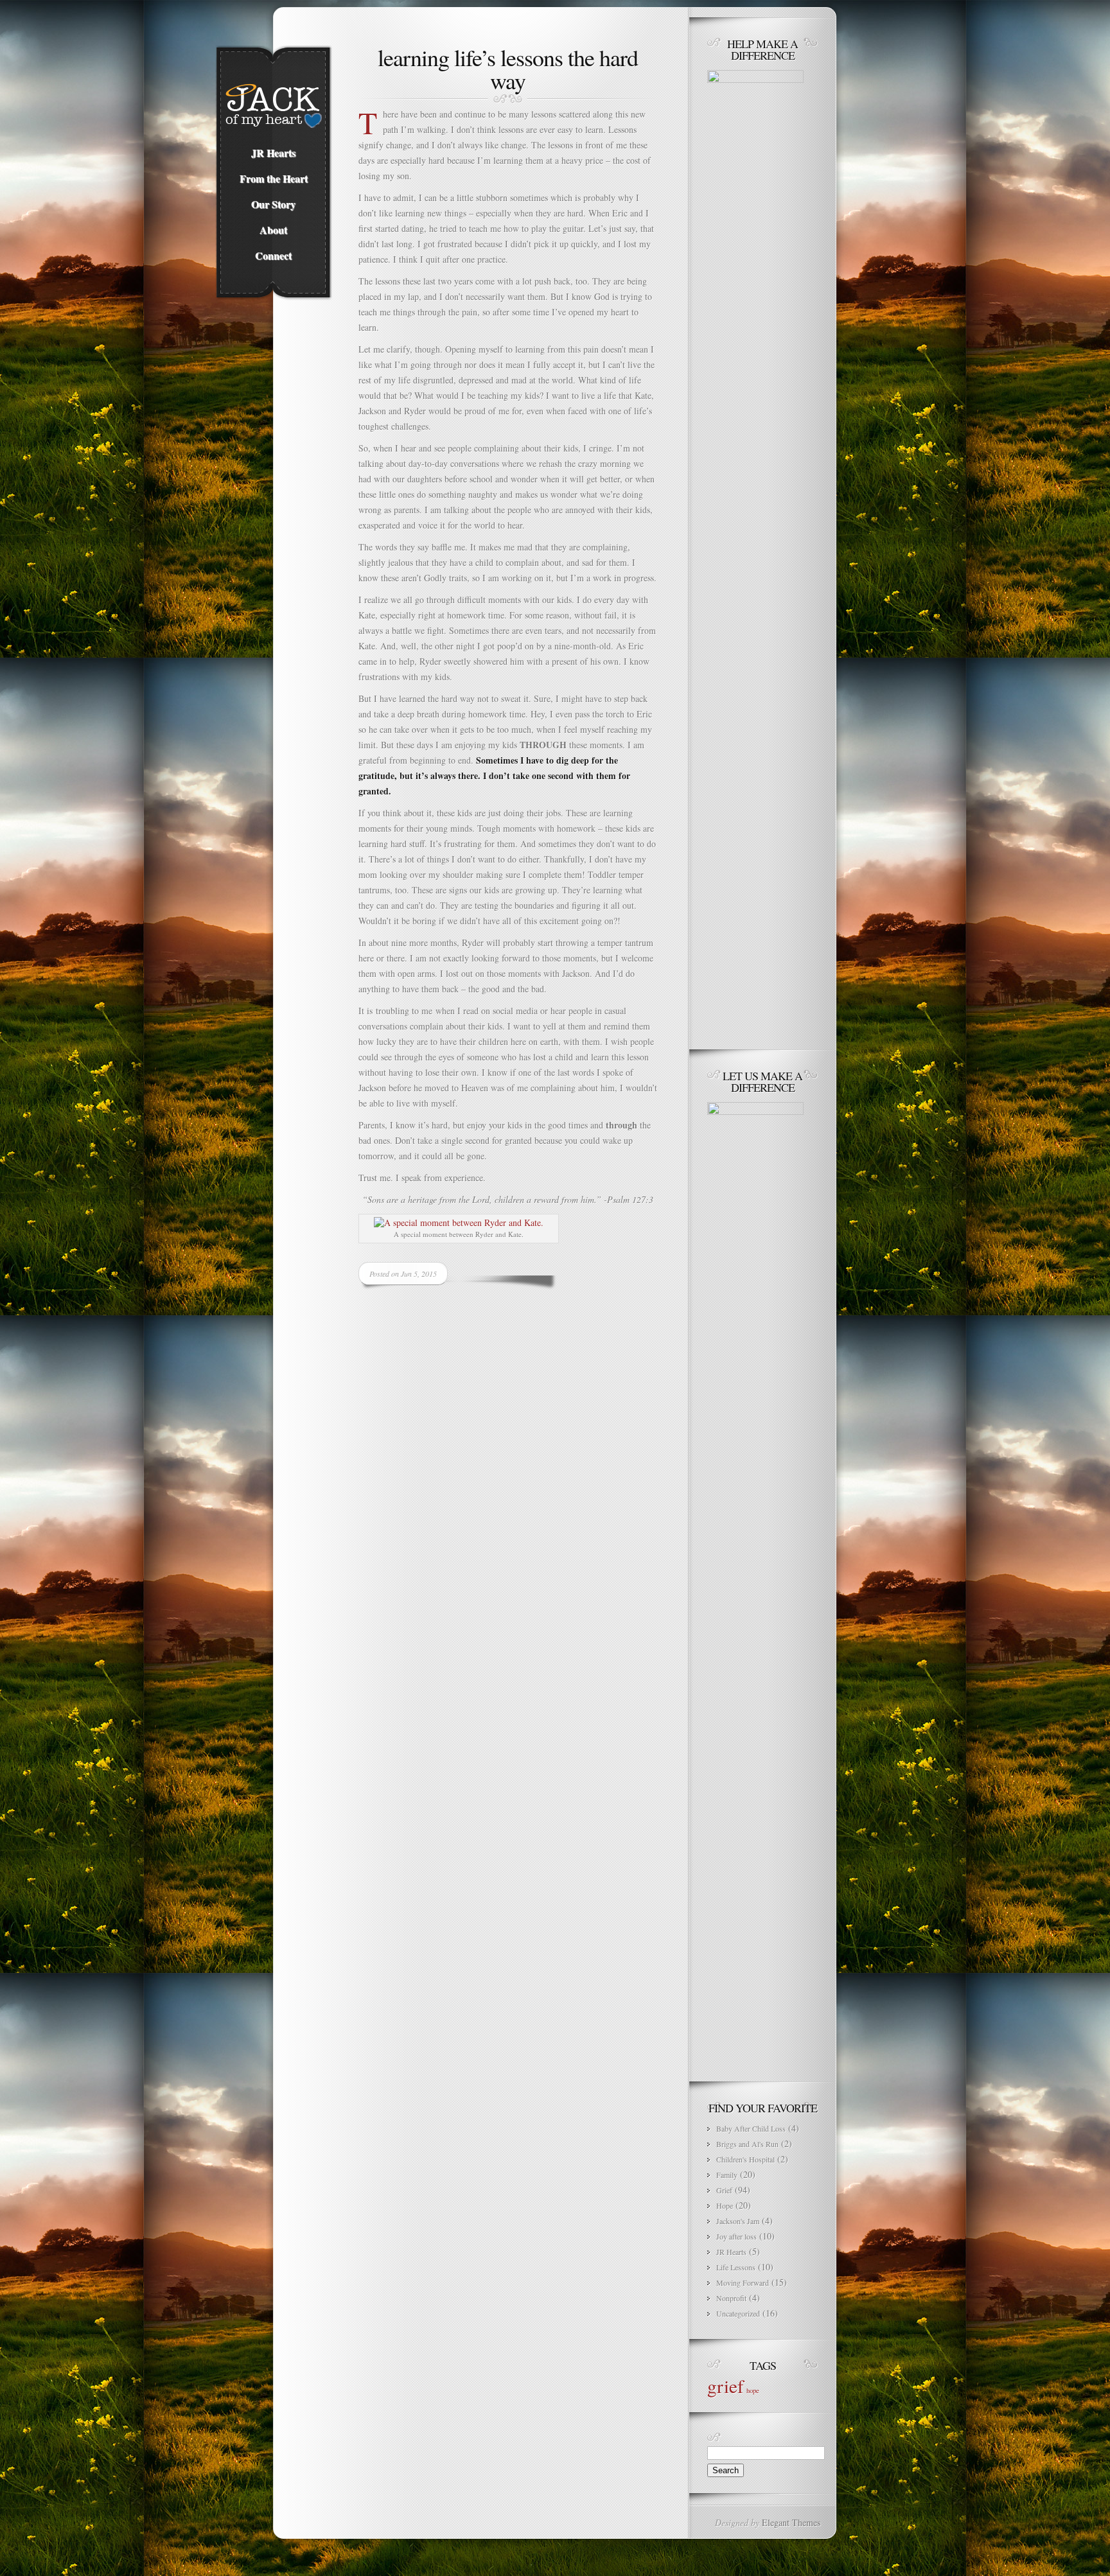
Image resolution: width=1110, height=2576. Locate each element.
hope (753, 2390)
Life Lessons (736, 2267)
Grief (724, 2190)
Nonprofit (731, 2298)
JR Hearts (731, 2252)
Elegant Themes (791, 2522)
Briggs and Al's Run (747, 2144)
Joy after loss (736, 2236)
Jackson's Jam (738, 2221)
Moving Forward (743, 2282)
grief (726, 2386)
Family (727, 2175)
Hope (725, 2205)
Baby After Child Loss (751, 2128)
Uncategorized (738, 2313)
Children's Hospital (745, 2159)
